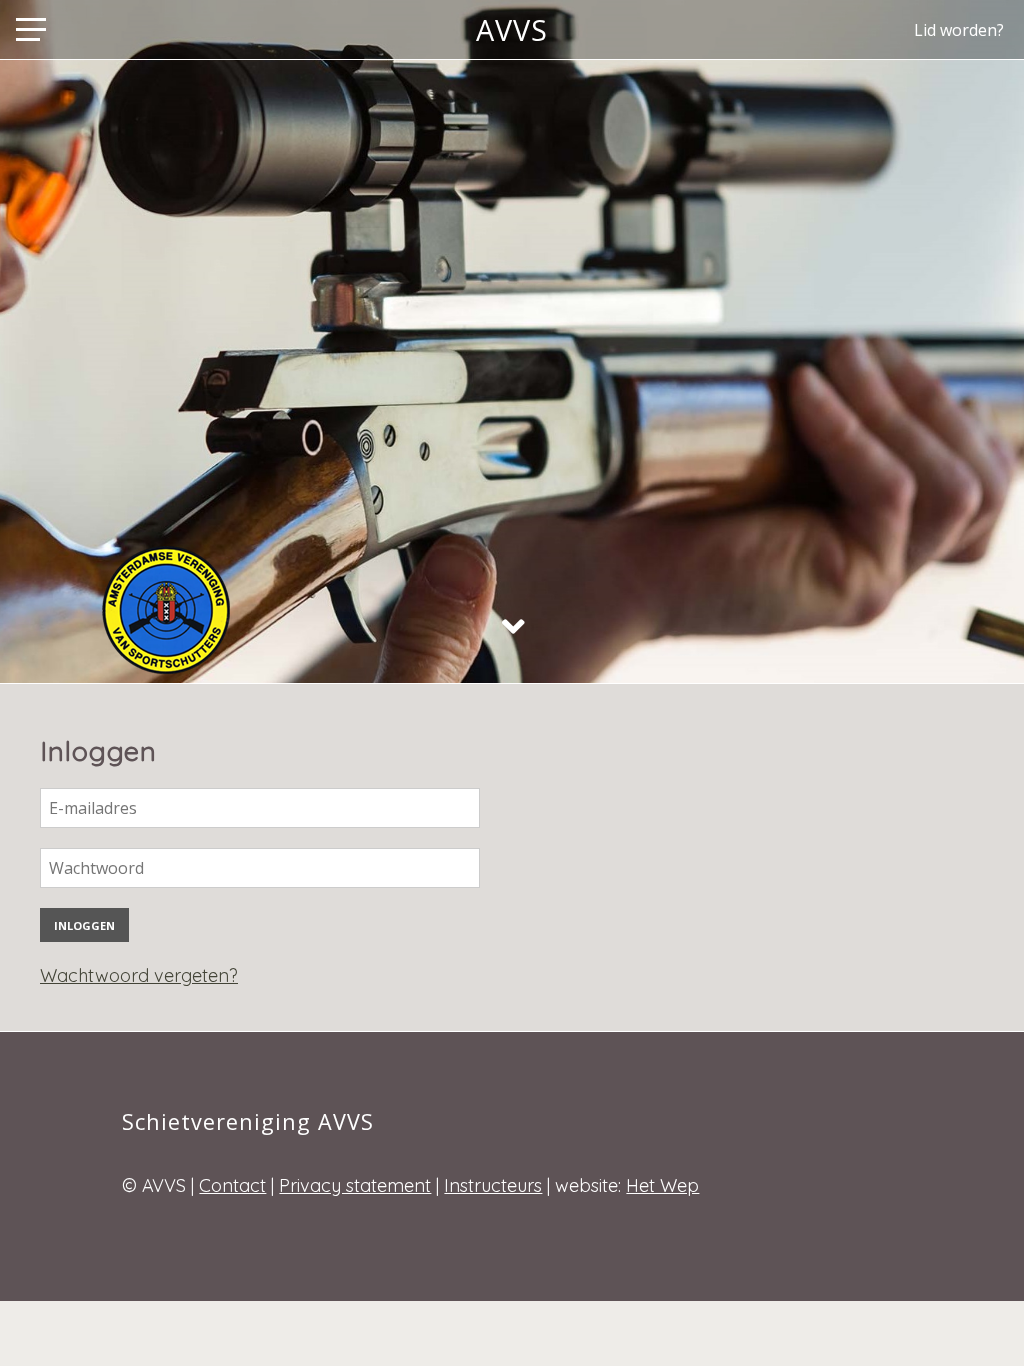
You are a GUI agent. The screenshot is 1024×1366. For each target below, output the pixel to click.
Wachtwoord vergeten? (139, 975)
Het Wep (662, 1185)
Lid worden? (959, 30)
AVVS (512, 29)
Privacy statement (355, 1185)
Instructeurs (493, 1185)
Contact (232, 1185)
